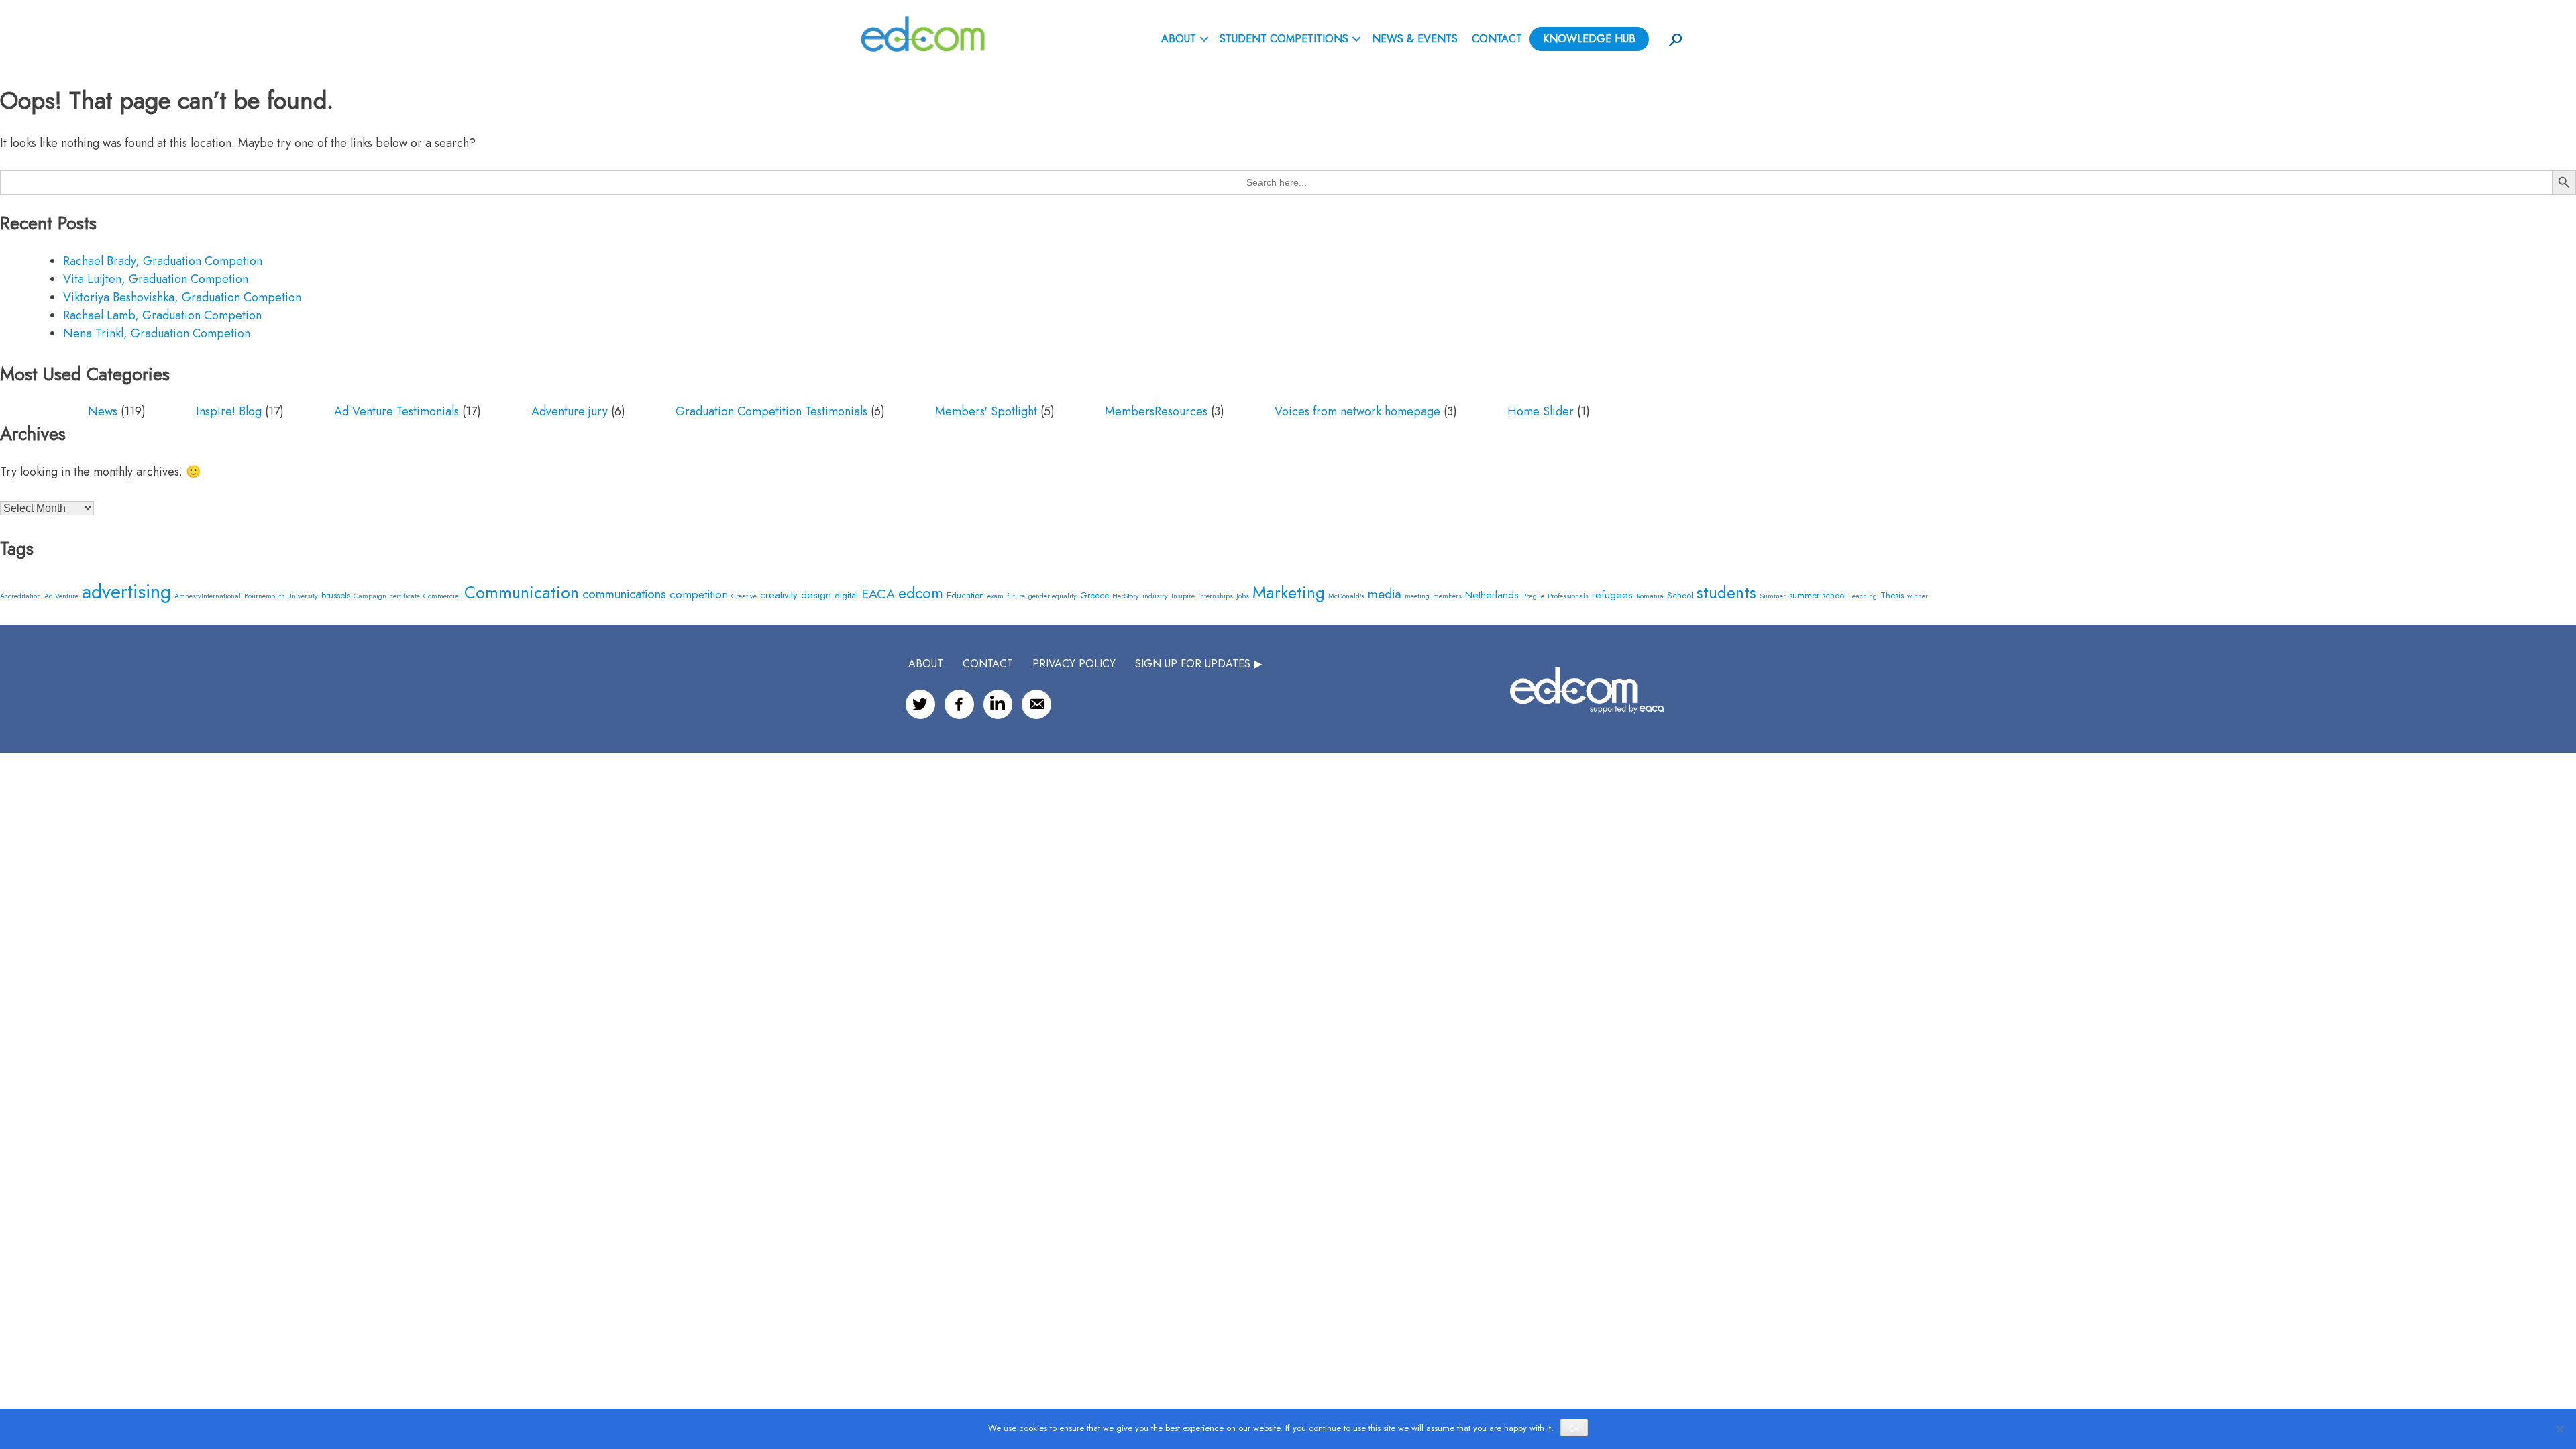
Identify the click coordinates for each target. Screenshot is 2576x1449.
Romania (1650, 596)
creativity (779, 595)
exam (996, 596)
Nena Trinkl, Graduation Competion (157, 333)
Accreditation (20, 596)
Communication (522, 592)
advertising (126, 592)
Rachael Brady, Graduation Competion (163, 261)
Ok (1574, 1428)
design (816, 595)
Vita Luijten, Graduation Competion (156, 279)
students (1726, 593)
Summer (1773, 596)
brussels (336, 595)
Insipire (1183, 596)
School (1680, 595)
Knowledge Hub (1589, 39)
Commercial (442, 596)
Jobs (1243, 596)
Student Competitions (1284, 39)
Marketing (1289, 592)
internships (1216, 596)
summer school (1818, 595)
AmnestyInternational (208, 596)
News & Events (1415, 39)
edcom (921, 593)
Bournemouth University (281, 596)
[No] (2559, 1429)
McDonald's (1346, 596)
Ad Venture (61, 596)
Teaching (1863, 596)
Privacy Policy (1074, 664)
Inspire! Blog (229, 411)
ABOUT (1179, 39)
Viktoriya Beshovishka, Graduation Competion (182, 297)
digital (846, 595)
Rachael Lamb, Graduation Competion (162, 315)
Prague (1533, 596)
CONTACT (988, 664)
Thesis (1892, 595)
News (103, 411)
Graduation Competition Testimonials (771, 411)
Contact (1497, 39)
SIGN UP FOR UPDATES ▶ (1198, 664)
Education (965, 595)
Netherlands (1492, 595)
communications (624, 594)
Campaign (370, 596)
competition (699, 594)
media (1385, 594)
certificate (405, 596)
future (1016, 596)
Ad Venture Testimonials (396, 411)
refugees (1612, 595)
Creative (744, 596)
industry (1155, 596)
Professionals (1568, 596)
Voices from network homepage (1357, 411)
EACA (878, 594)
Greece (1094, 595)
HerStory (1126, 596)
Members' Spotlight (986, 411)
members (1447, 596)
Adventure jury (570, 411)
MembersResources (1156, 411)
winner (1918, 596)
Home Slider (1541, 411)
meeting (1417, 596)
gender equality (1053, 596)
